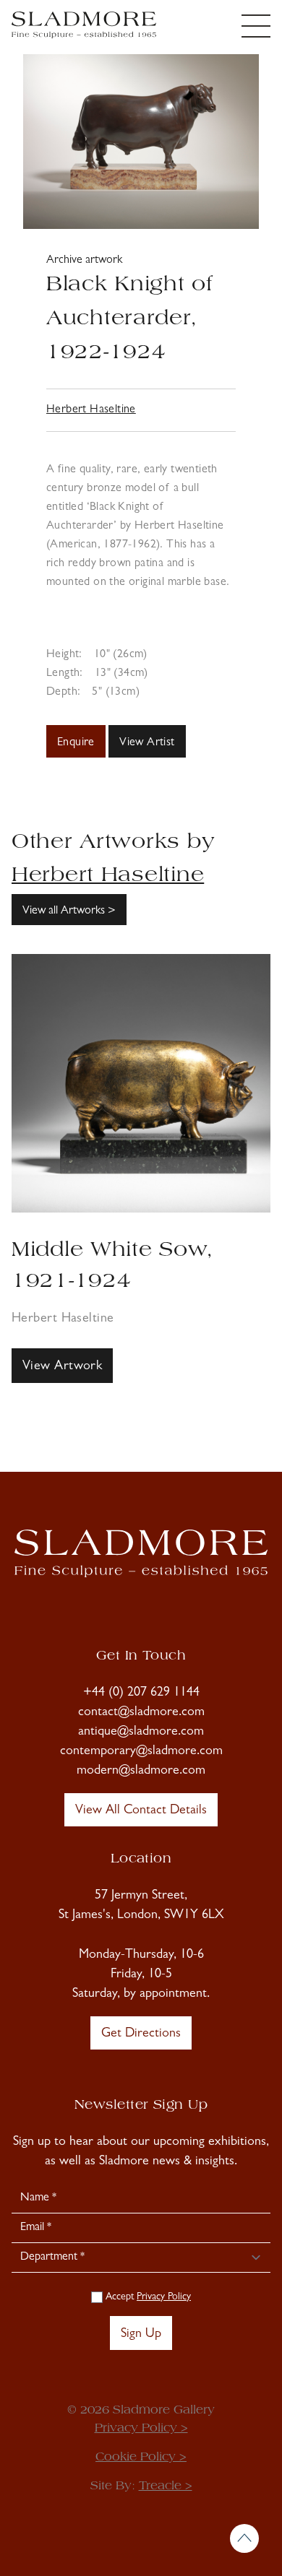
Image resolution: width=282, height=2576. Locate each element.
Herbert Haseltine (91, 410)
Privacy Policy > (141, 2429)
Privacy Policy (164, 2297)
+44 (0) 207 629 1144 (141, 1694)
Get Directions (141, 2034)
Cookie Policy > (141, 2458)
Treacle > (166, 2486)
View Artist (147, 743)
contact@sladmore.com (141, 1713)
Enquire (76, 743)
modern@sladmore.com (141, 1771)
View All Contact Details (141, 1811)
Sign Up (141, 2335)
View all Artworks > (69, 911)
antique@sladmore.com (141, 1732)
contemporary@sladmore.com (141, 1752)
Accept (147, 2297)
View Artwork (62, 1367)
